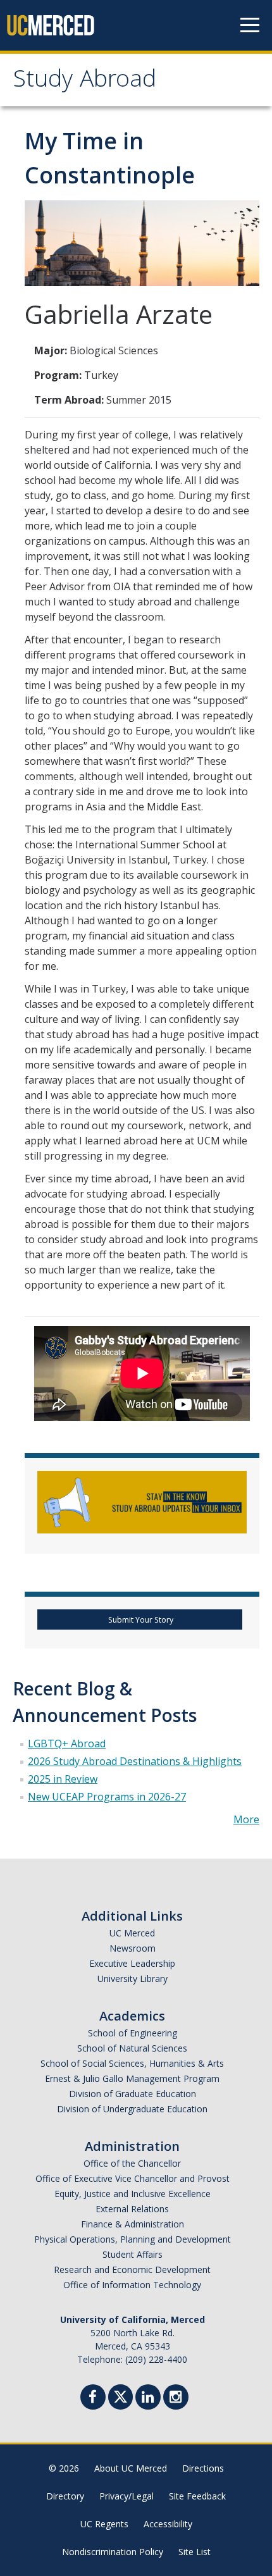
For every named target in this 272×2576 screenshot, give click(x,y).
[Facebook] (93, 2399)
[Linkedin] (148, 2399)
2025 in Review (63, 1779)
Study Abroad (84, 82)
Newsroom (133, 1948)
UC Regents (104, 2524)
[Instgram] (176, 2399)
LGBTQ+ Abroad (67, 1743)
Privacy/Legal (127, 2496)
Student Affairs (133, 2254)
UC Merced (132, 1933)
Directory (65, 2496)
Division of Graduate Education (133, 2094)
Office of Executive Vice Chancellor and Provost (133, 2178)
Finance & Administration (133, 2224)
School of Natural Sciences (132, 2048)
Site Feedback (197, 2496)
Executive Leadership (132, 1963)
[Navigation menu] (250, 25)
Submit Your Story (140, 1620)
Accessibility (168, 2524)
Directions (203, 2468)
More (246, 1819)
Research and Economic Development (132, 2269)
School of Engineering (133, 2033)
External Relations (132, 2209)
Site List (195, 2552)
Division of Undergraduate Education (132, 2109)
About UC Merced (131, 2468)
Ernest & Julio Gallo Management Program (132, 2078)
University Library (133, 1978)
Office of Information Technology (132, 2285)
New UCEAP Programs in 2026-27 (107, 1797)
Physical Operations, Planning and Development (133, 2239)
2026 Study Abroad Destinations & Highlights (135, 1761)
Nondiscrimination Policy (113, 2552)
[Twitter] (121, 2395)
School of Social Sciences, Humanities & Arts (132, 2063)
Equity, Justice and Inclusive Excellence (133, 2194)
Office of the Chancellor (132, 2163)
